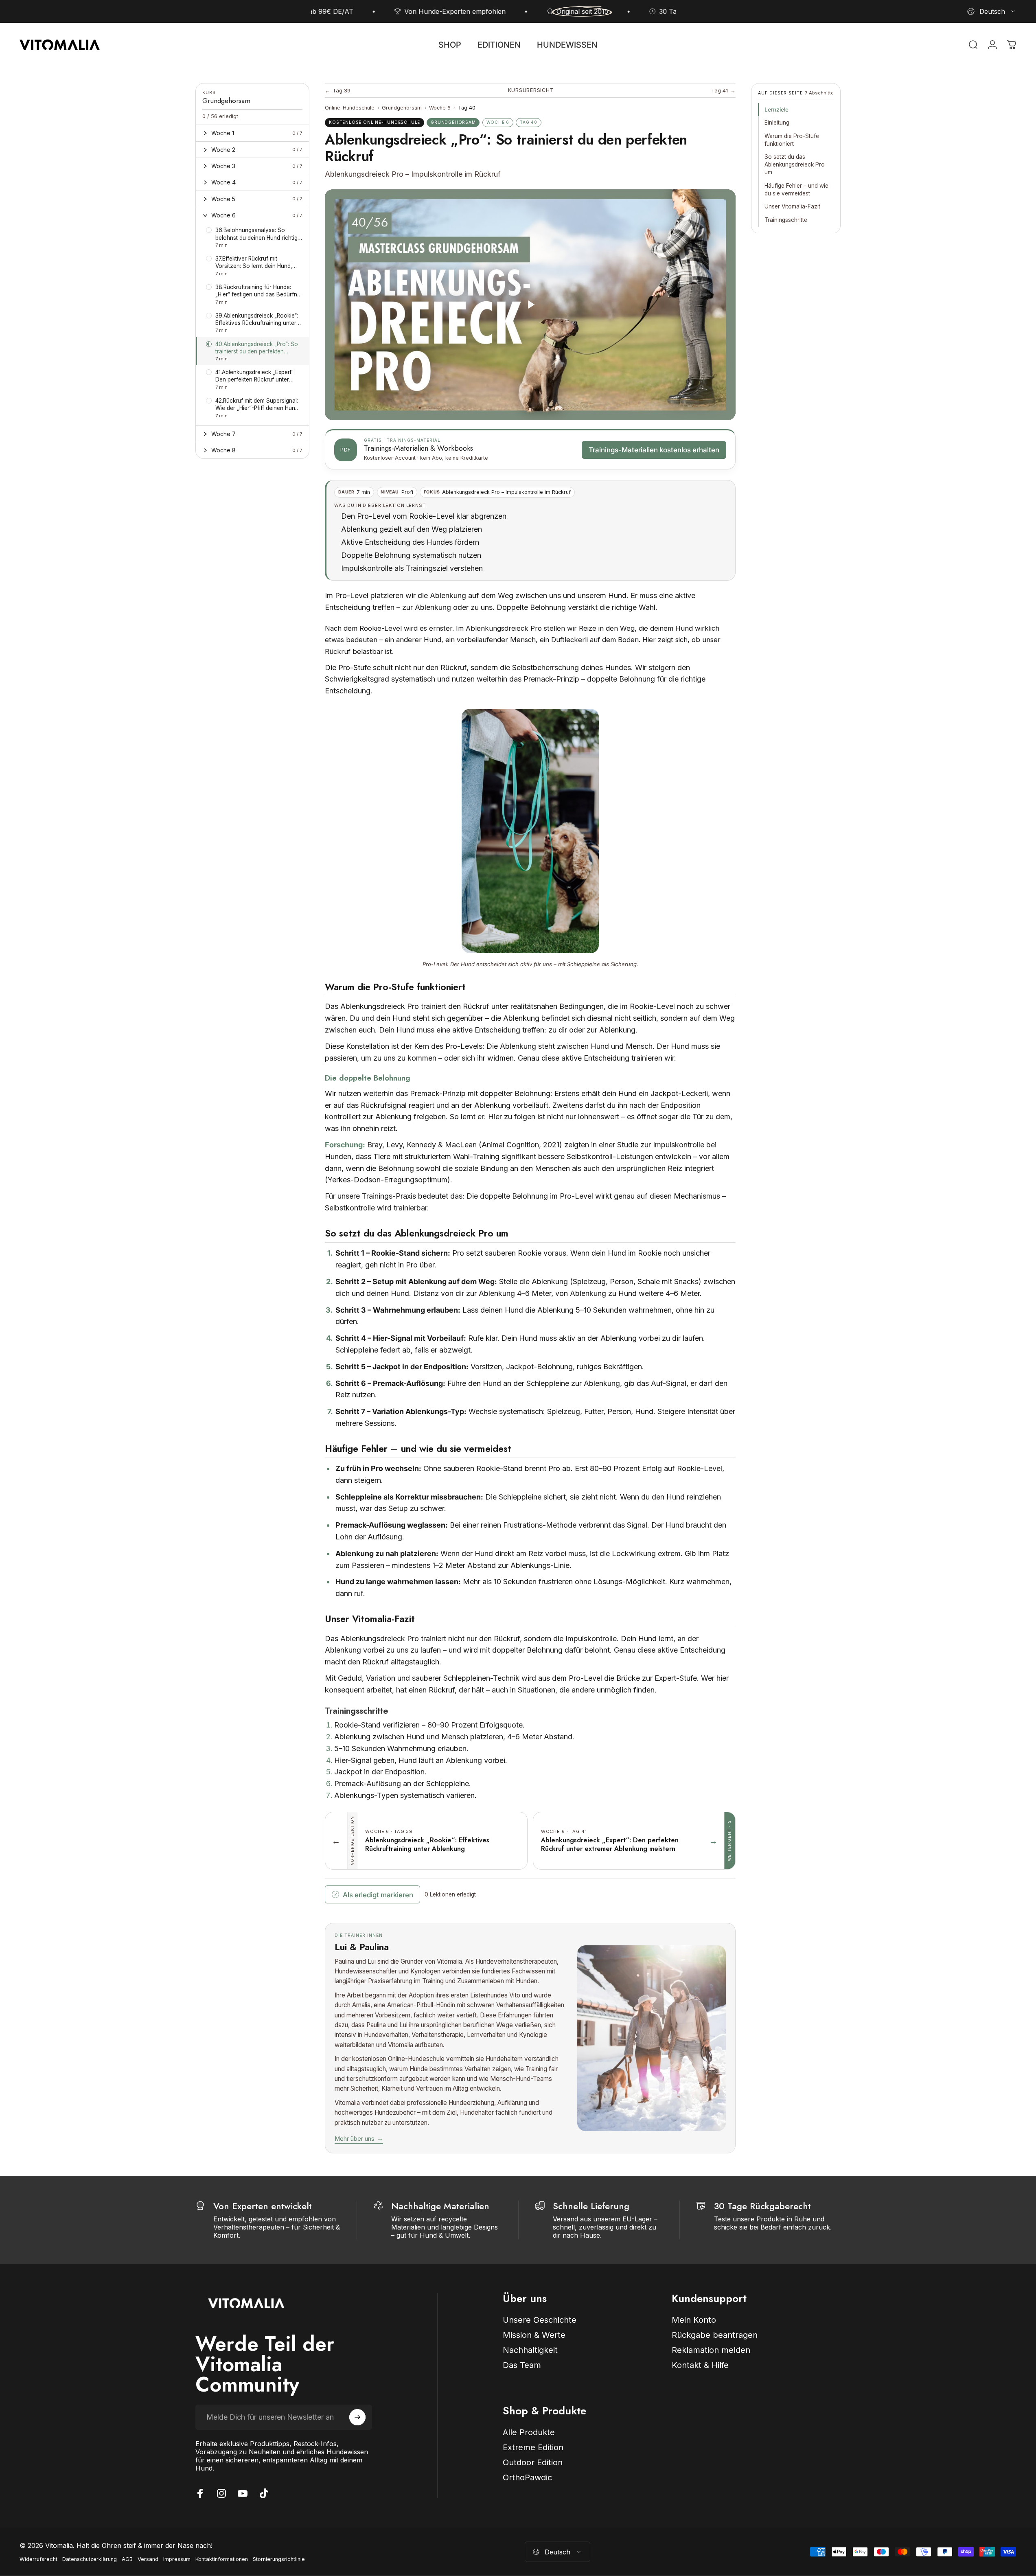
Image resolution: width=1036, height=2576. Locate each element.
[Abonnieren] (357, 2417)
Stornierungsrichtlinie (279, 2559)
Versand (148, 2559)
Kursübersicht (531, 90)
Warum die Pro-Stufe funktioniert (792, 139)
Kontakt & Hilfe (700, 2365)
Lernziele (776, 110)
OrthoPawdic (527, 2477)
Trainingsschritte (786, 219)
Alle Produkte (529, 2432)
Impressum (177, 2559)
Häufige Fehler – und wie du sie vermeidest (796, 189)
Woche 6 (440, 108)
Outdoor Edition (533, 2462)
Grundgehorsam (402, 108)
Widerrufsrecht (38, 2559)
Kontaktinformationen (222, 2559)
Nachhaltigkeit (530, 2350)
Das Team (522, 2365)
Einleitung (777, 123)
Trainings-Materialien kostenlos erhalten (654, 450)
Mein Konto (694, 2320)
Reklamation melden (711, 2350)
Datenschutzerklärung (90, 2559)
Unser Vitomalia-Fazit (792, 206)
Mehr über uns (359, 2139)
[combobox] (992, 11)
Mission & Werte (534, 2335)
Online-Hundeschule (350, 108)
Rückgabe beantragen (715, 2335)
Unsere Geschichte (540, 2320)
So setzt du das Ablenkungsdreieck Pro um (795, 164)
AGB (127, 2559)
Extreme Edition (533, 2447)
